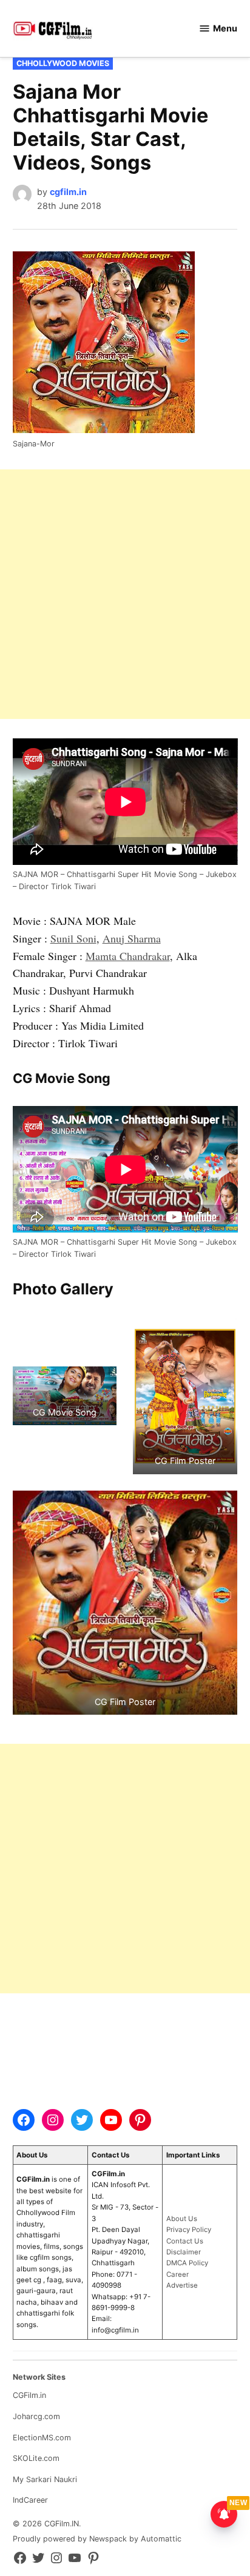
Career (177, 2274)
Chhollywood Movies (63, 63)
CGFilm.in (29, 2395)
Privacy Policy (189, 2230)
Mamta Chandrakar (128, 956)
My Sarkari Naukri (45, 2479)
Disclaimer (184, 2252)
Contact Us (185, 2241)
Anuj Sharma (132, 938)
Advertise (182, 2285)
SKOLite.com (36, 2458)
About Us (182, 2219)
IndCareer (30, 2500)
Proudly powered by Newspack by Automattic (97, 2539)
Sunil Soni (73, 938)
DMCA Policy (187, 2263)
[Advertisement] (125, 594)
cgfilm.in (68, 192)
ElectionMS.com (42, 2438)
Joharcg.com (36, 2416)
